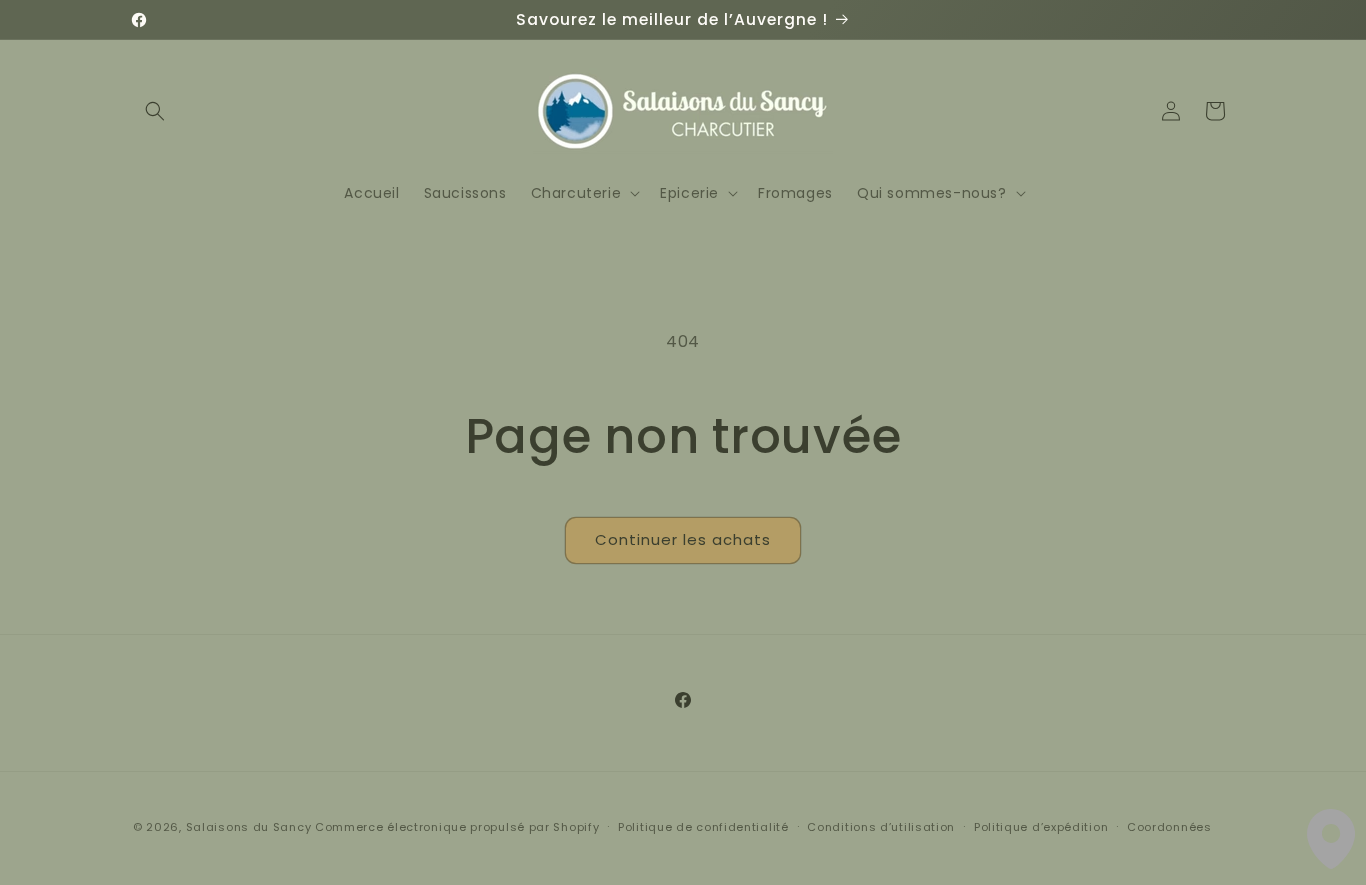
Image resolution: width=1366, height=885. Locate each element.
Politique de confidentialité (703, 827)
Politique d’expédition (1041, 827)
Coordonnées (1169, 827)
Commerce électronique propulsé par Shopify (457, 827)
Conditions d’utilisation (881, 827)
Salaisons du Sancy (249, 827)
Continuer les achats (683, 539)
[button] (155, 111)
